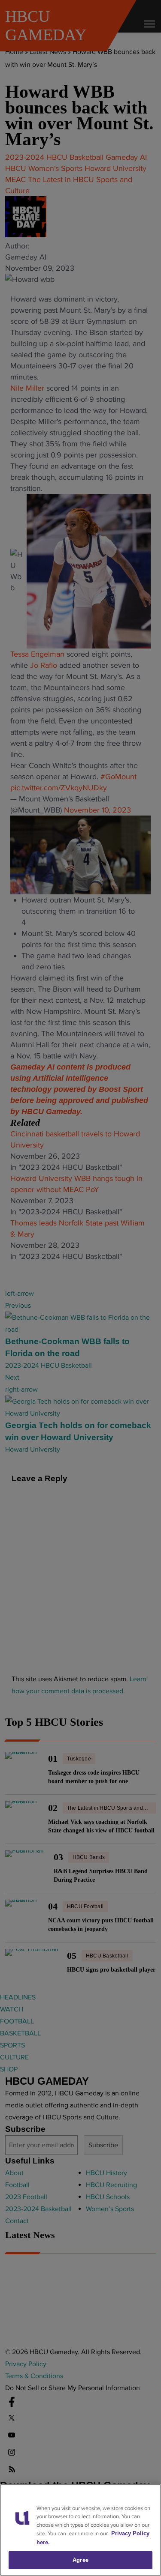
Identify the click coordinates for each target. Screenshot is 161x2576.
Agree (80, 2560)
